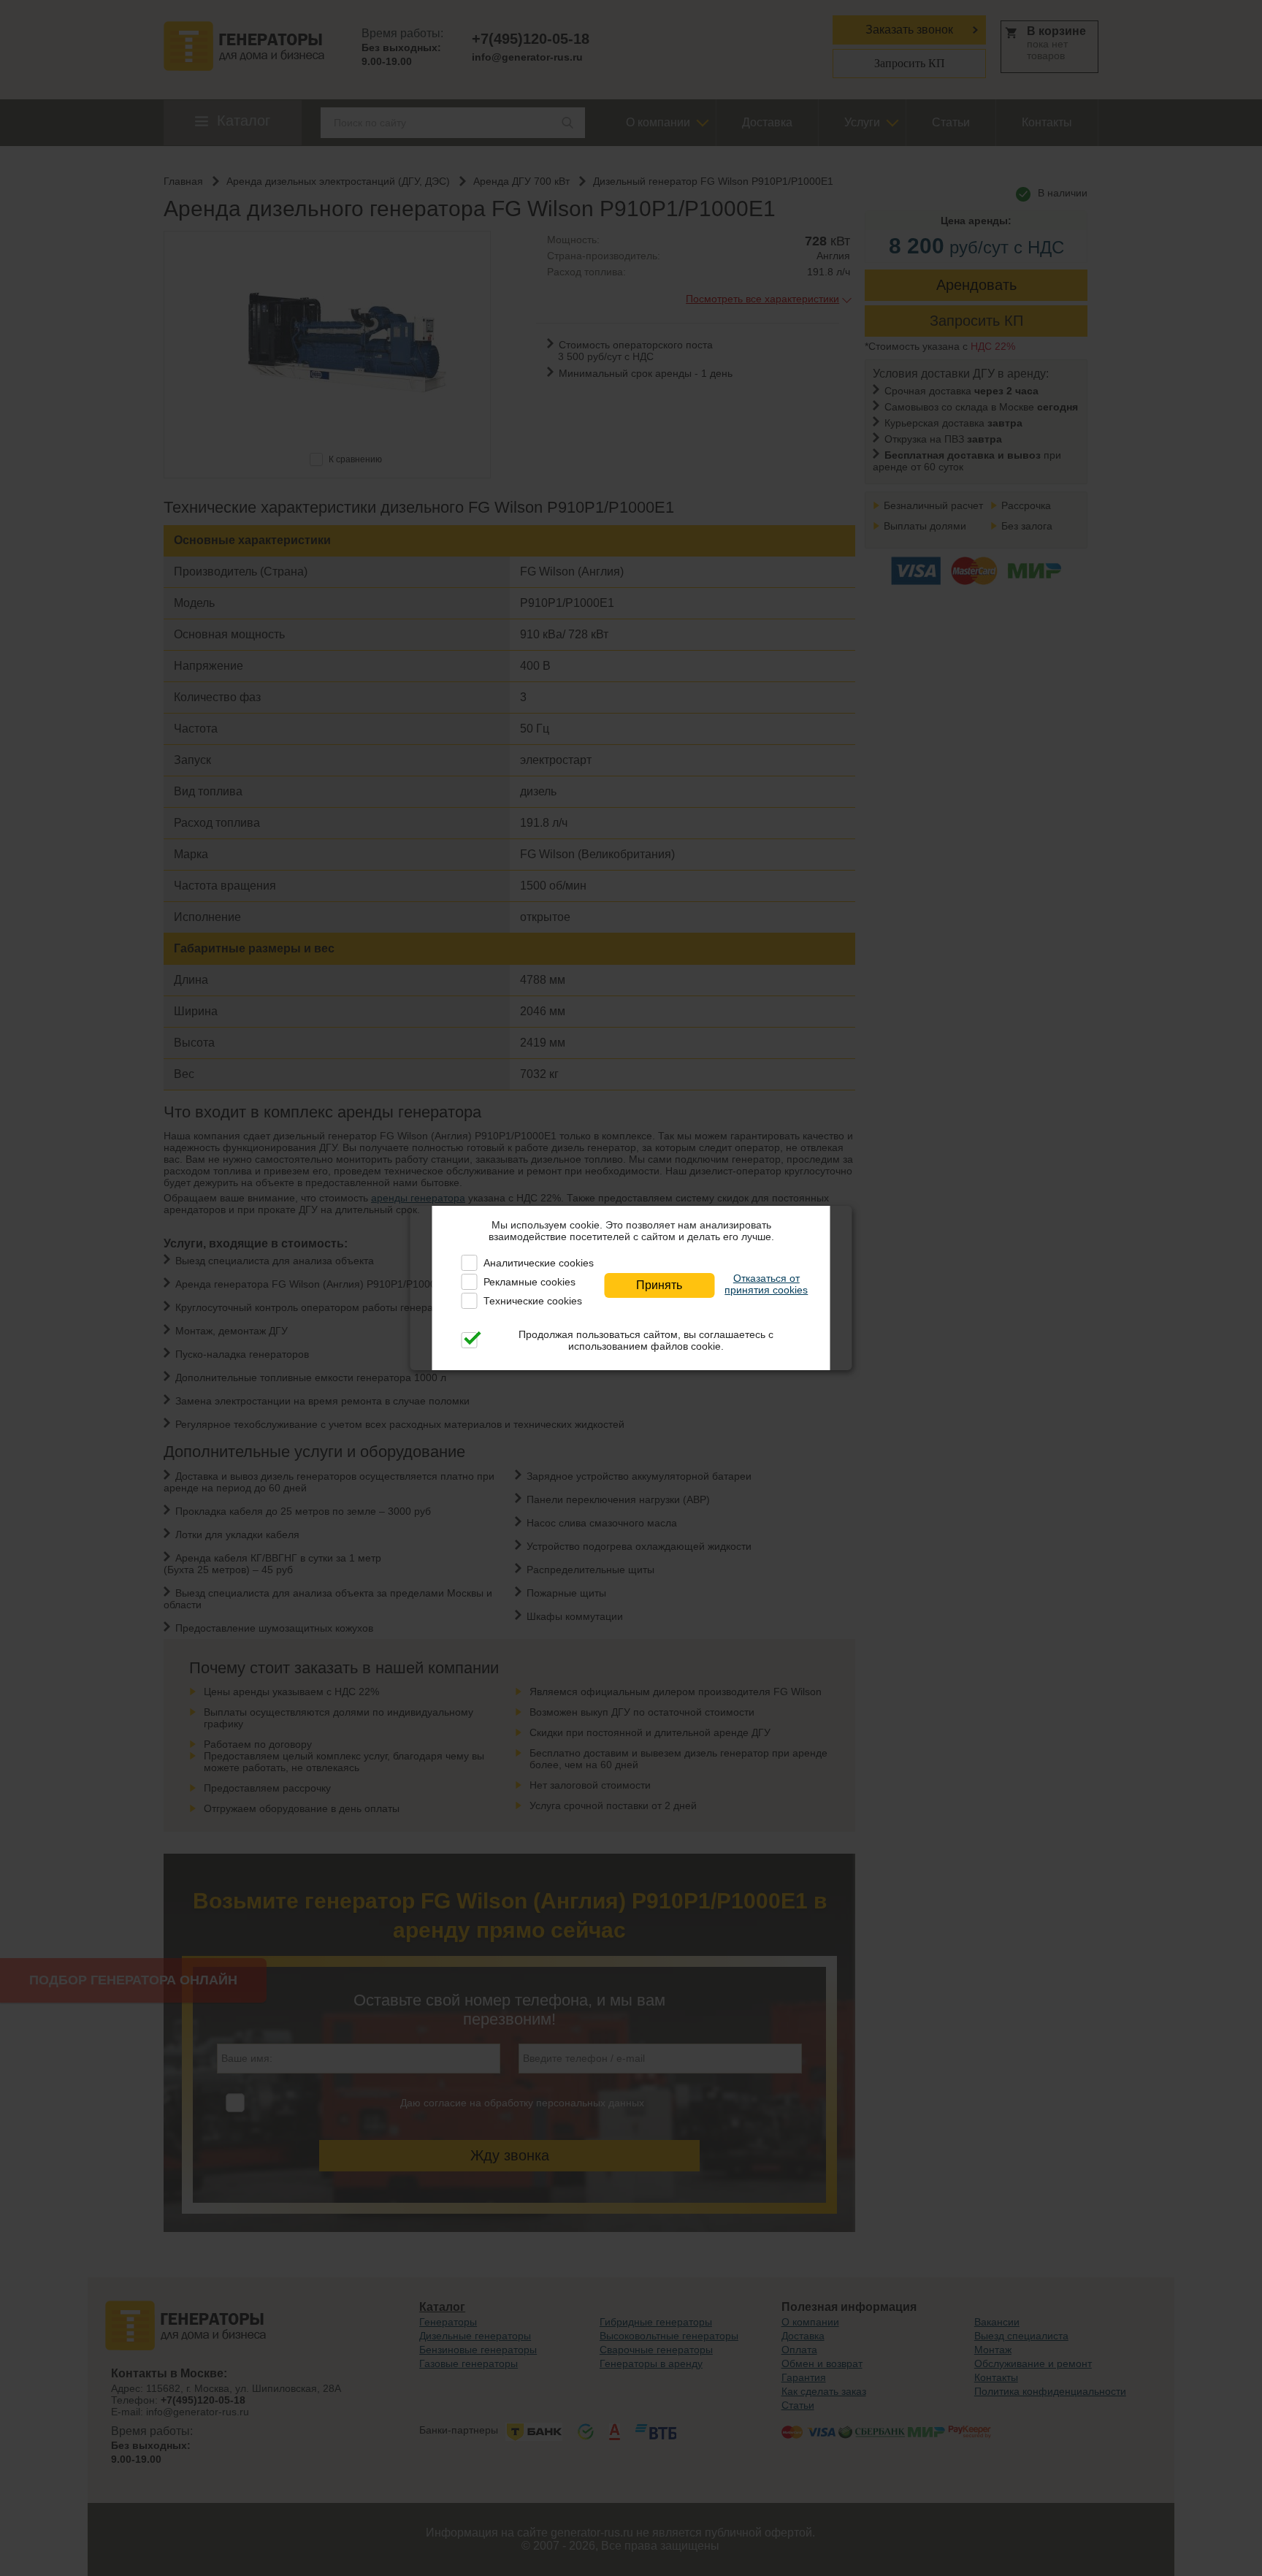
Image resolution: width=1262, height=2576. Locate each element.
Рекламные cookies (529, 1282)
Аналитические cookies (539, 1263)
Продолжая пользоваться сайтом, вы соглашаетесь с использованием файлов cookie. (646, 1340)
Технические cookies (533, 1301)
